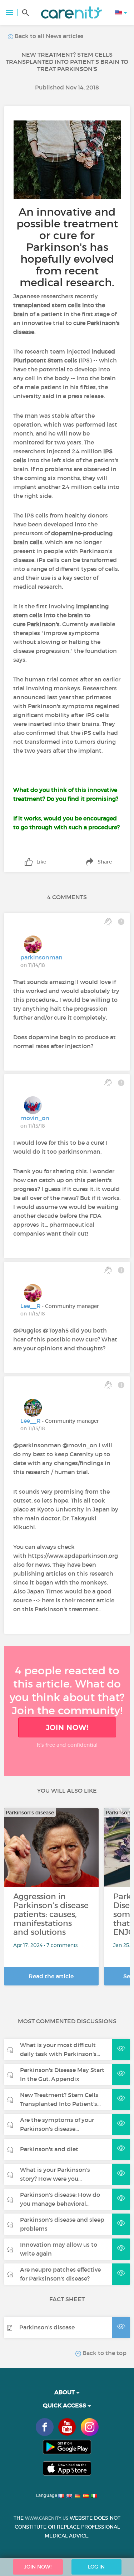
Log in (96, 2567)
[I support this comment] (108, 922)
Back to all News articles (48, 36)
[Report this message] (121, 922)
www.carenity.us (47, 2518)
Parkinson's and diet (49, 2149)
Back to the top (104, 2353)
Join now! (67, 1727)
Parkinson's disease (47, 2327)
